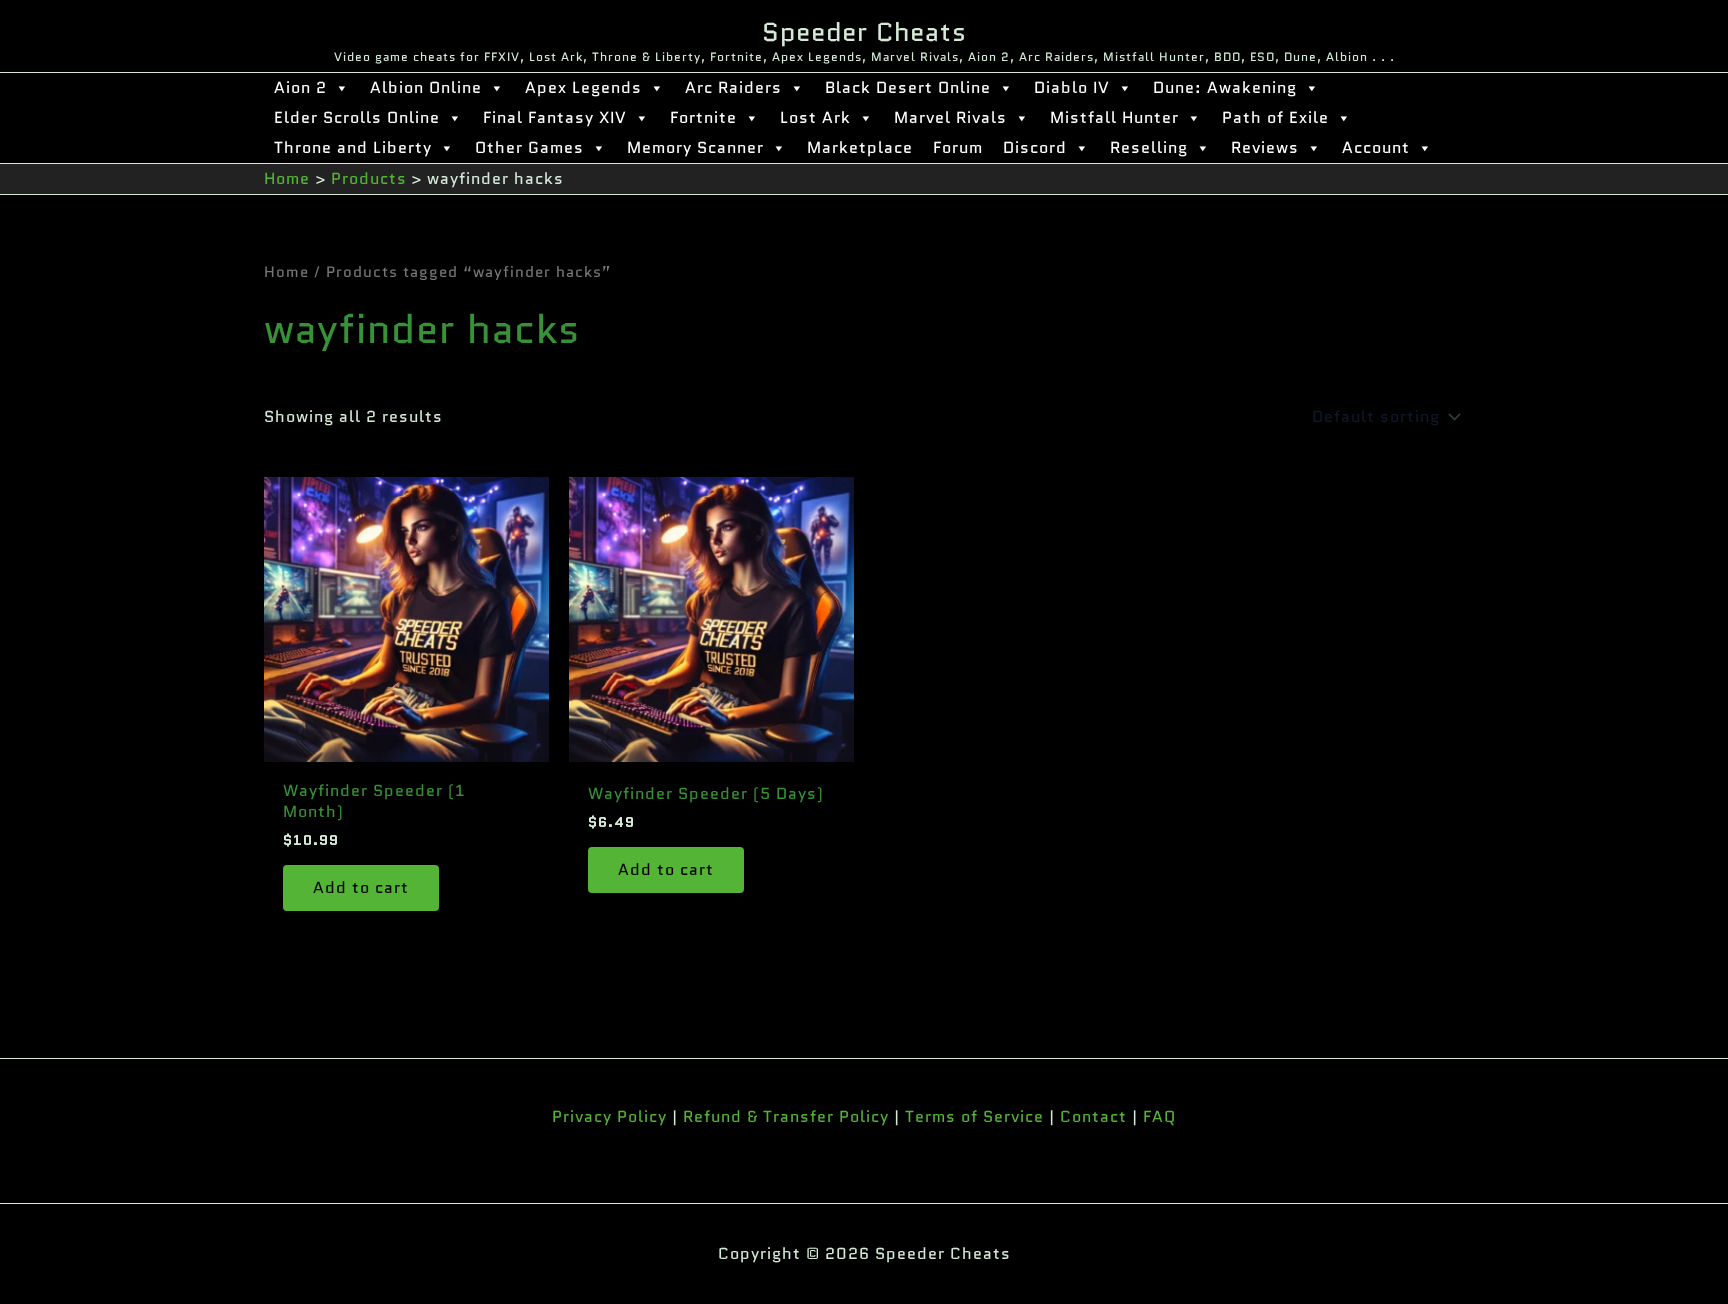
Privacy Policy (609, 1116)
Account (1376, 147)
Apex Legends (583, 87)
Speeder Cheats (864, 32)
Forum (958, 147)
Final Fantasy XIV (555, 117)
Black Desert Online (908, 87)
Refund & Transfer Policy (786, 1116)
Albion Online (426, 87)
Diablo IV (1072, 87)
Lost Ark (815, 117)
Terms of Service (974, 1116)
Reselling (1149, 147)
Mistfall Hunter (1114, 117)
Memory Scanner (695, 147)
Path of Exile (1275, 117)
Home (286, 271)
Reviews (1265, 147)
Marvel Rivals (950, 117)
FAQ (1159, 1116)
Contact (1093, 1116)
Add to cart (361, 887)
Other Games (529, 147)
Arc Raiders (733, 87)
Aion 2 (300, 87)
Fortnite (703, 117)
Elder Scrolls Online (357, 117)
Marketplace (860, 147)
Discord (1035, 147)
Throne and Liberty (353, 147)
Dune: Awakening (1225, 87)
